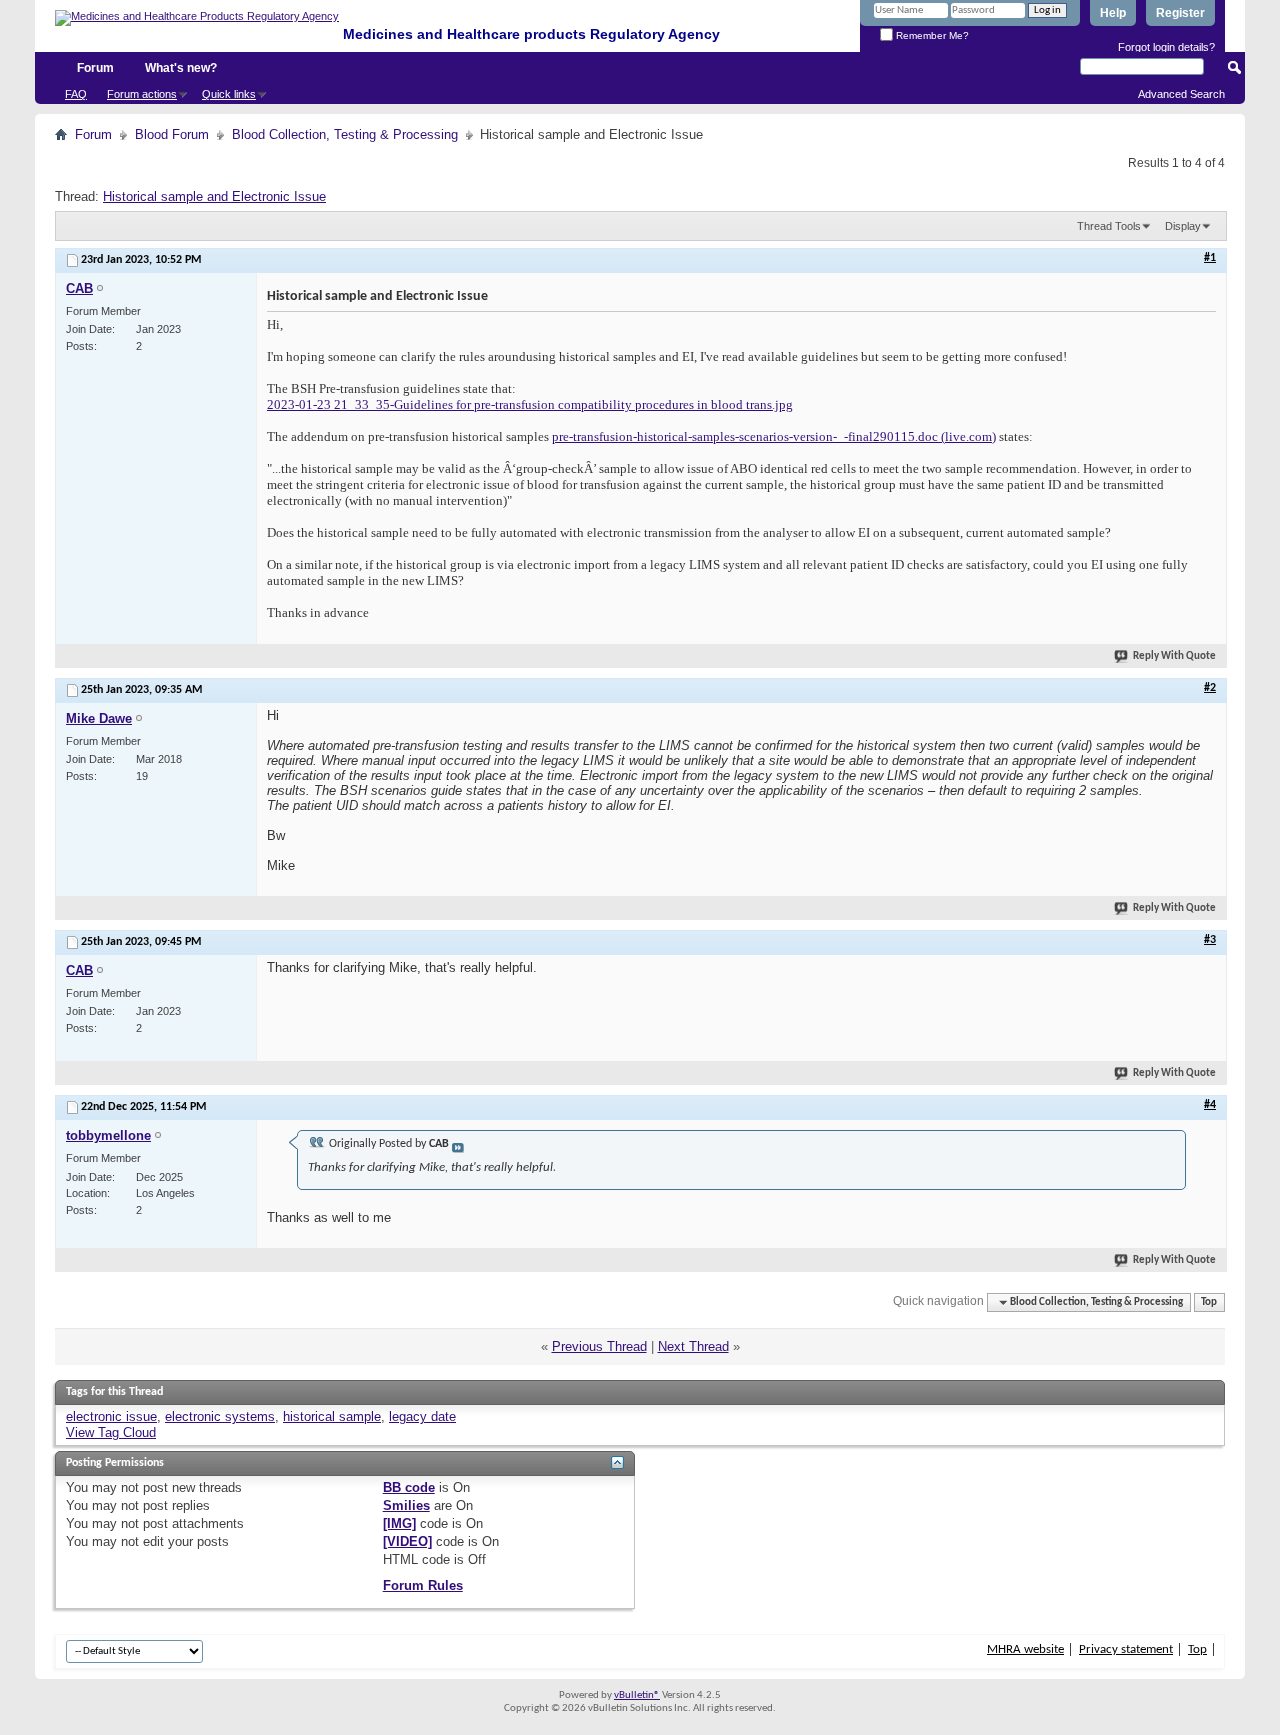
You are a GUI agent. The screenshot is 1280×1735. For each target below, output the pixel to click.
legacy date (422, 1416)
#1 (1210, 258)
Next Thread (693, 1346)
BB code (409, 1487)
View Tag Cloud (111, 1432)
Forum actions (142, 94)
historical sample (332, 1416)
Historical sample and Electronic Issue (214, 196)
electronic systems (220, 1416)
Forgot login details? (1166, 47)
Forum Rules (423, 1585)
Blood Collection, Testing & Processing (345, 134)
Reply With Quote (1174, 656)
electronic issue (111, 1416)
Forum (95, 68)
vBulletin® (637, 1695)
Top (1209, 1302)
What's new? (181, 68)
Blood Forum (172, 134)
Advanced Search (1181, 94)
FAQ (76, 94)
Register (1180, 13)
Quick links (229, 94)
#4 (1210, 1105)
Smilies (406, 1505)
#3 (1210, 940)
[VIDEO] (407, 1541)
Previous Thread (599, 1346)
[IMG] (399, 1523)
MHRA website (1025, 1649)
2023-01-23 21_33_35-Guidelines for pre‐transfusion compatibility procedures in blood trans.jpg (530, 404)
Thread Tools (1109, 226)
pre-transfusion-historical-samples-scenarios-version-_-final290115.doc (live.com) (774, 436)
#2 (1210, 688)
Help (1113, 13)
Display (1183, 226)
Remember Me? (931, 35)
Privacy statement (1126, 1649)
